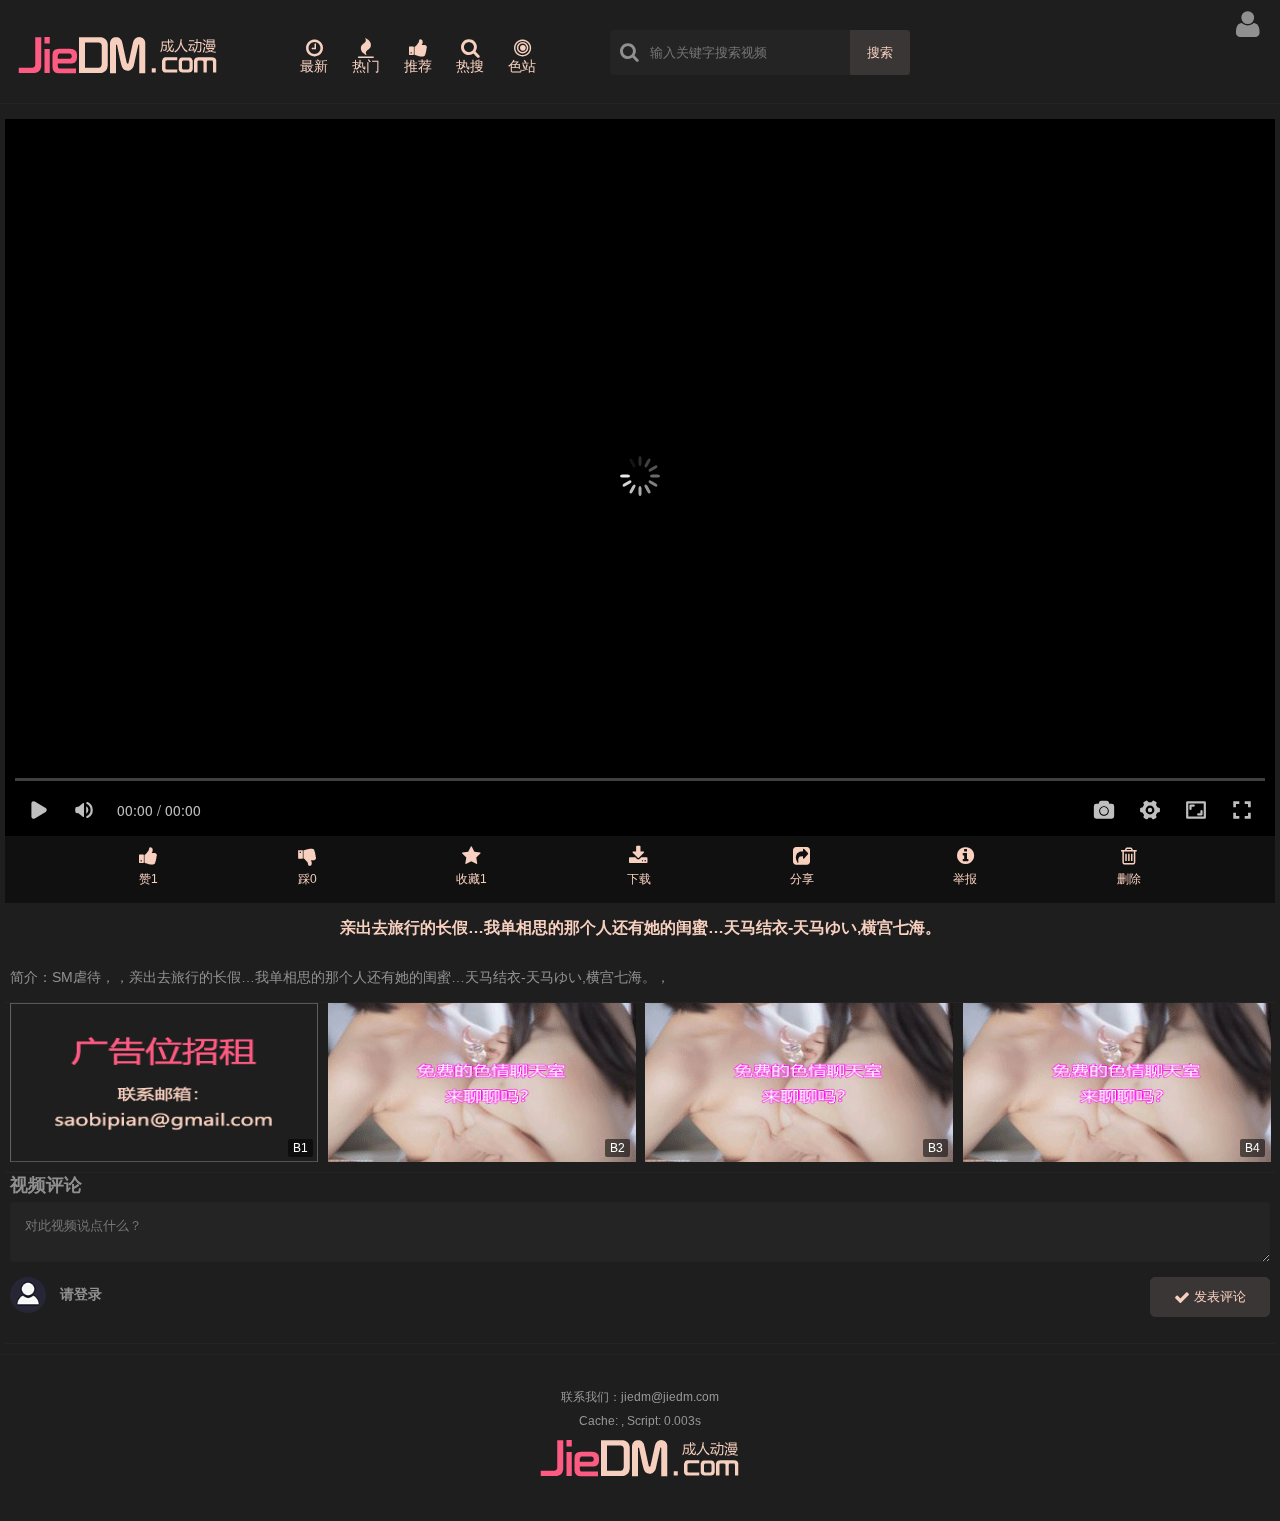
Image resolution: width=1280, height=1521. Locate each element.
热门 (366, 66)
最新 (314, 66)
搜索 (880, 52)
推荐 (418, 66)
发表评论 (1218, 1296)
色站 (522, 66)
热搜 (470, 66)
